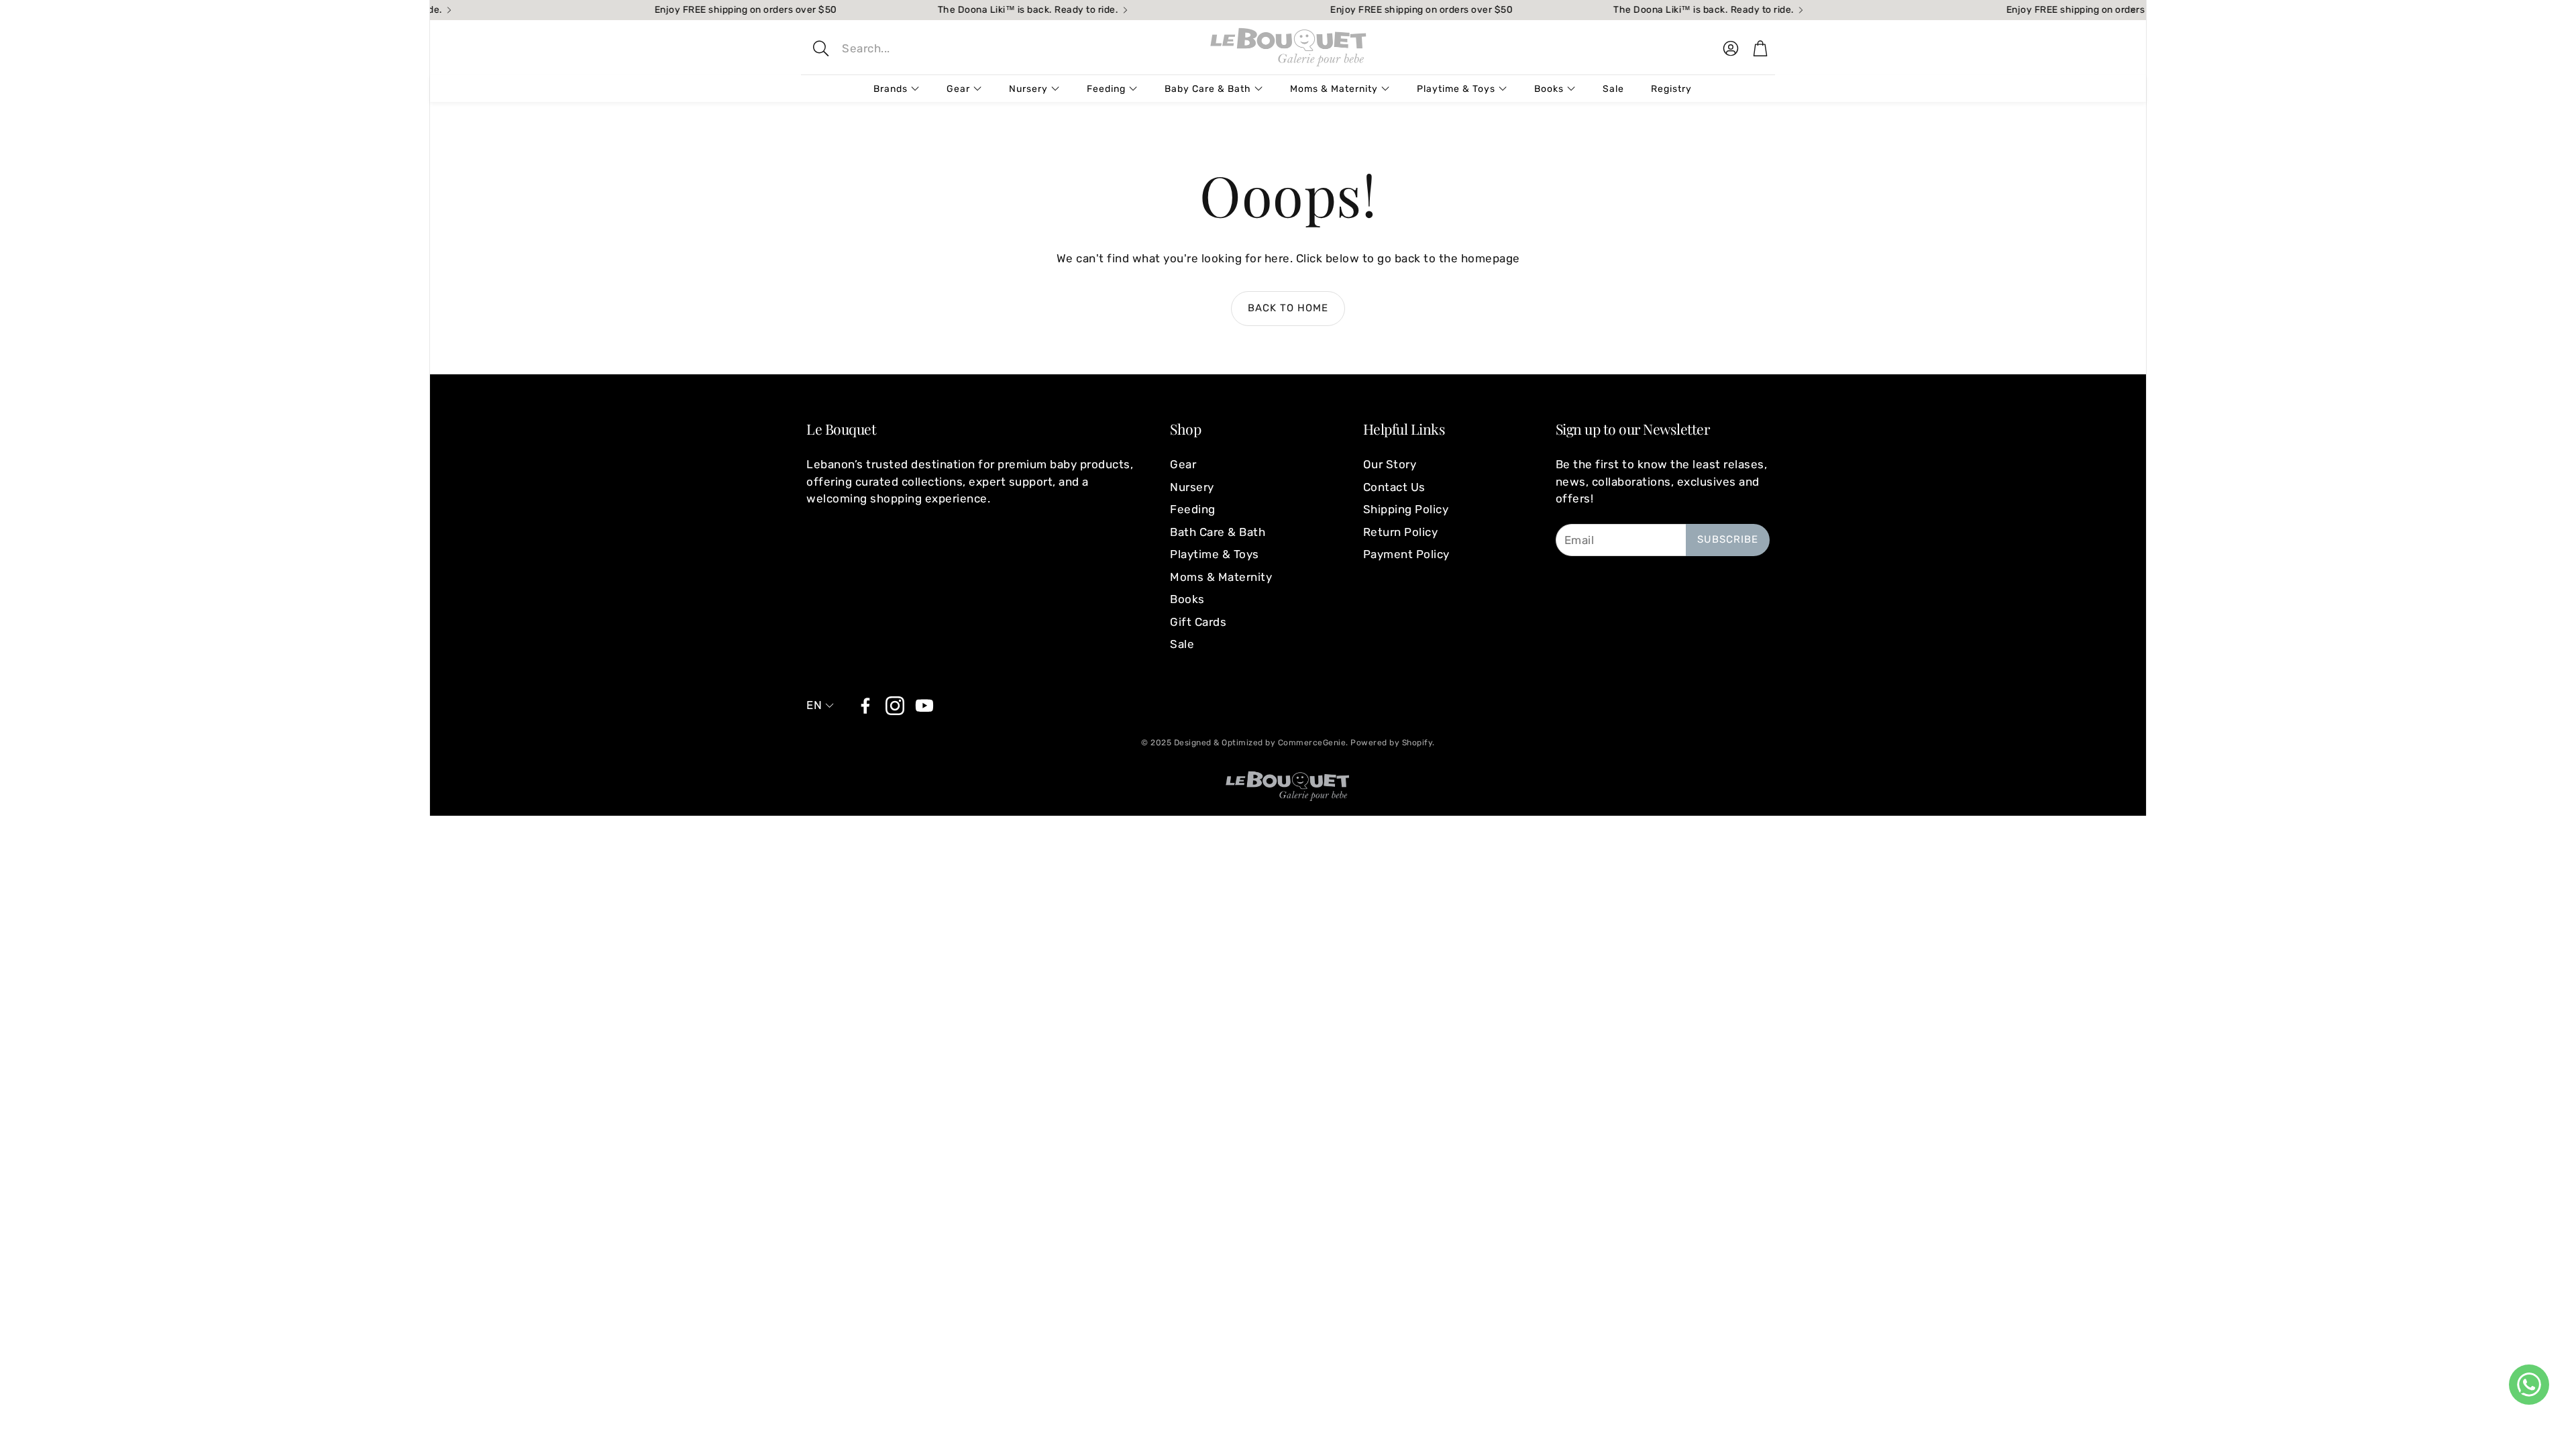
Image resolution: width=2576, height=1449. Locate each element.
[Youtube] (924, 706)
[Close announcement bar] (2133, 10)
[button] (910, 48)
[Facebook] (865, 706)
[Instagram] (895, 706)
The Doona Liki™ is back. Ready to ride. (987, 10)
